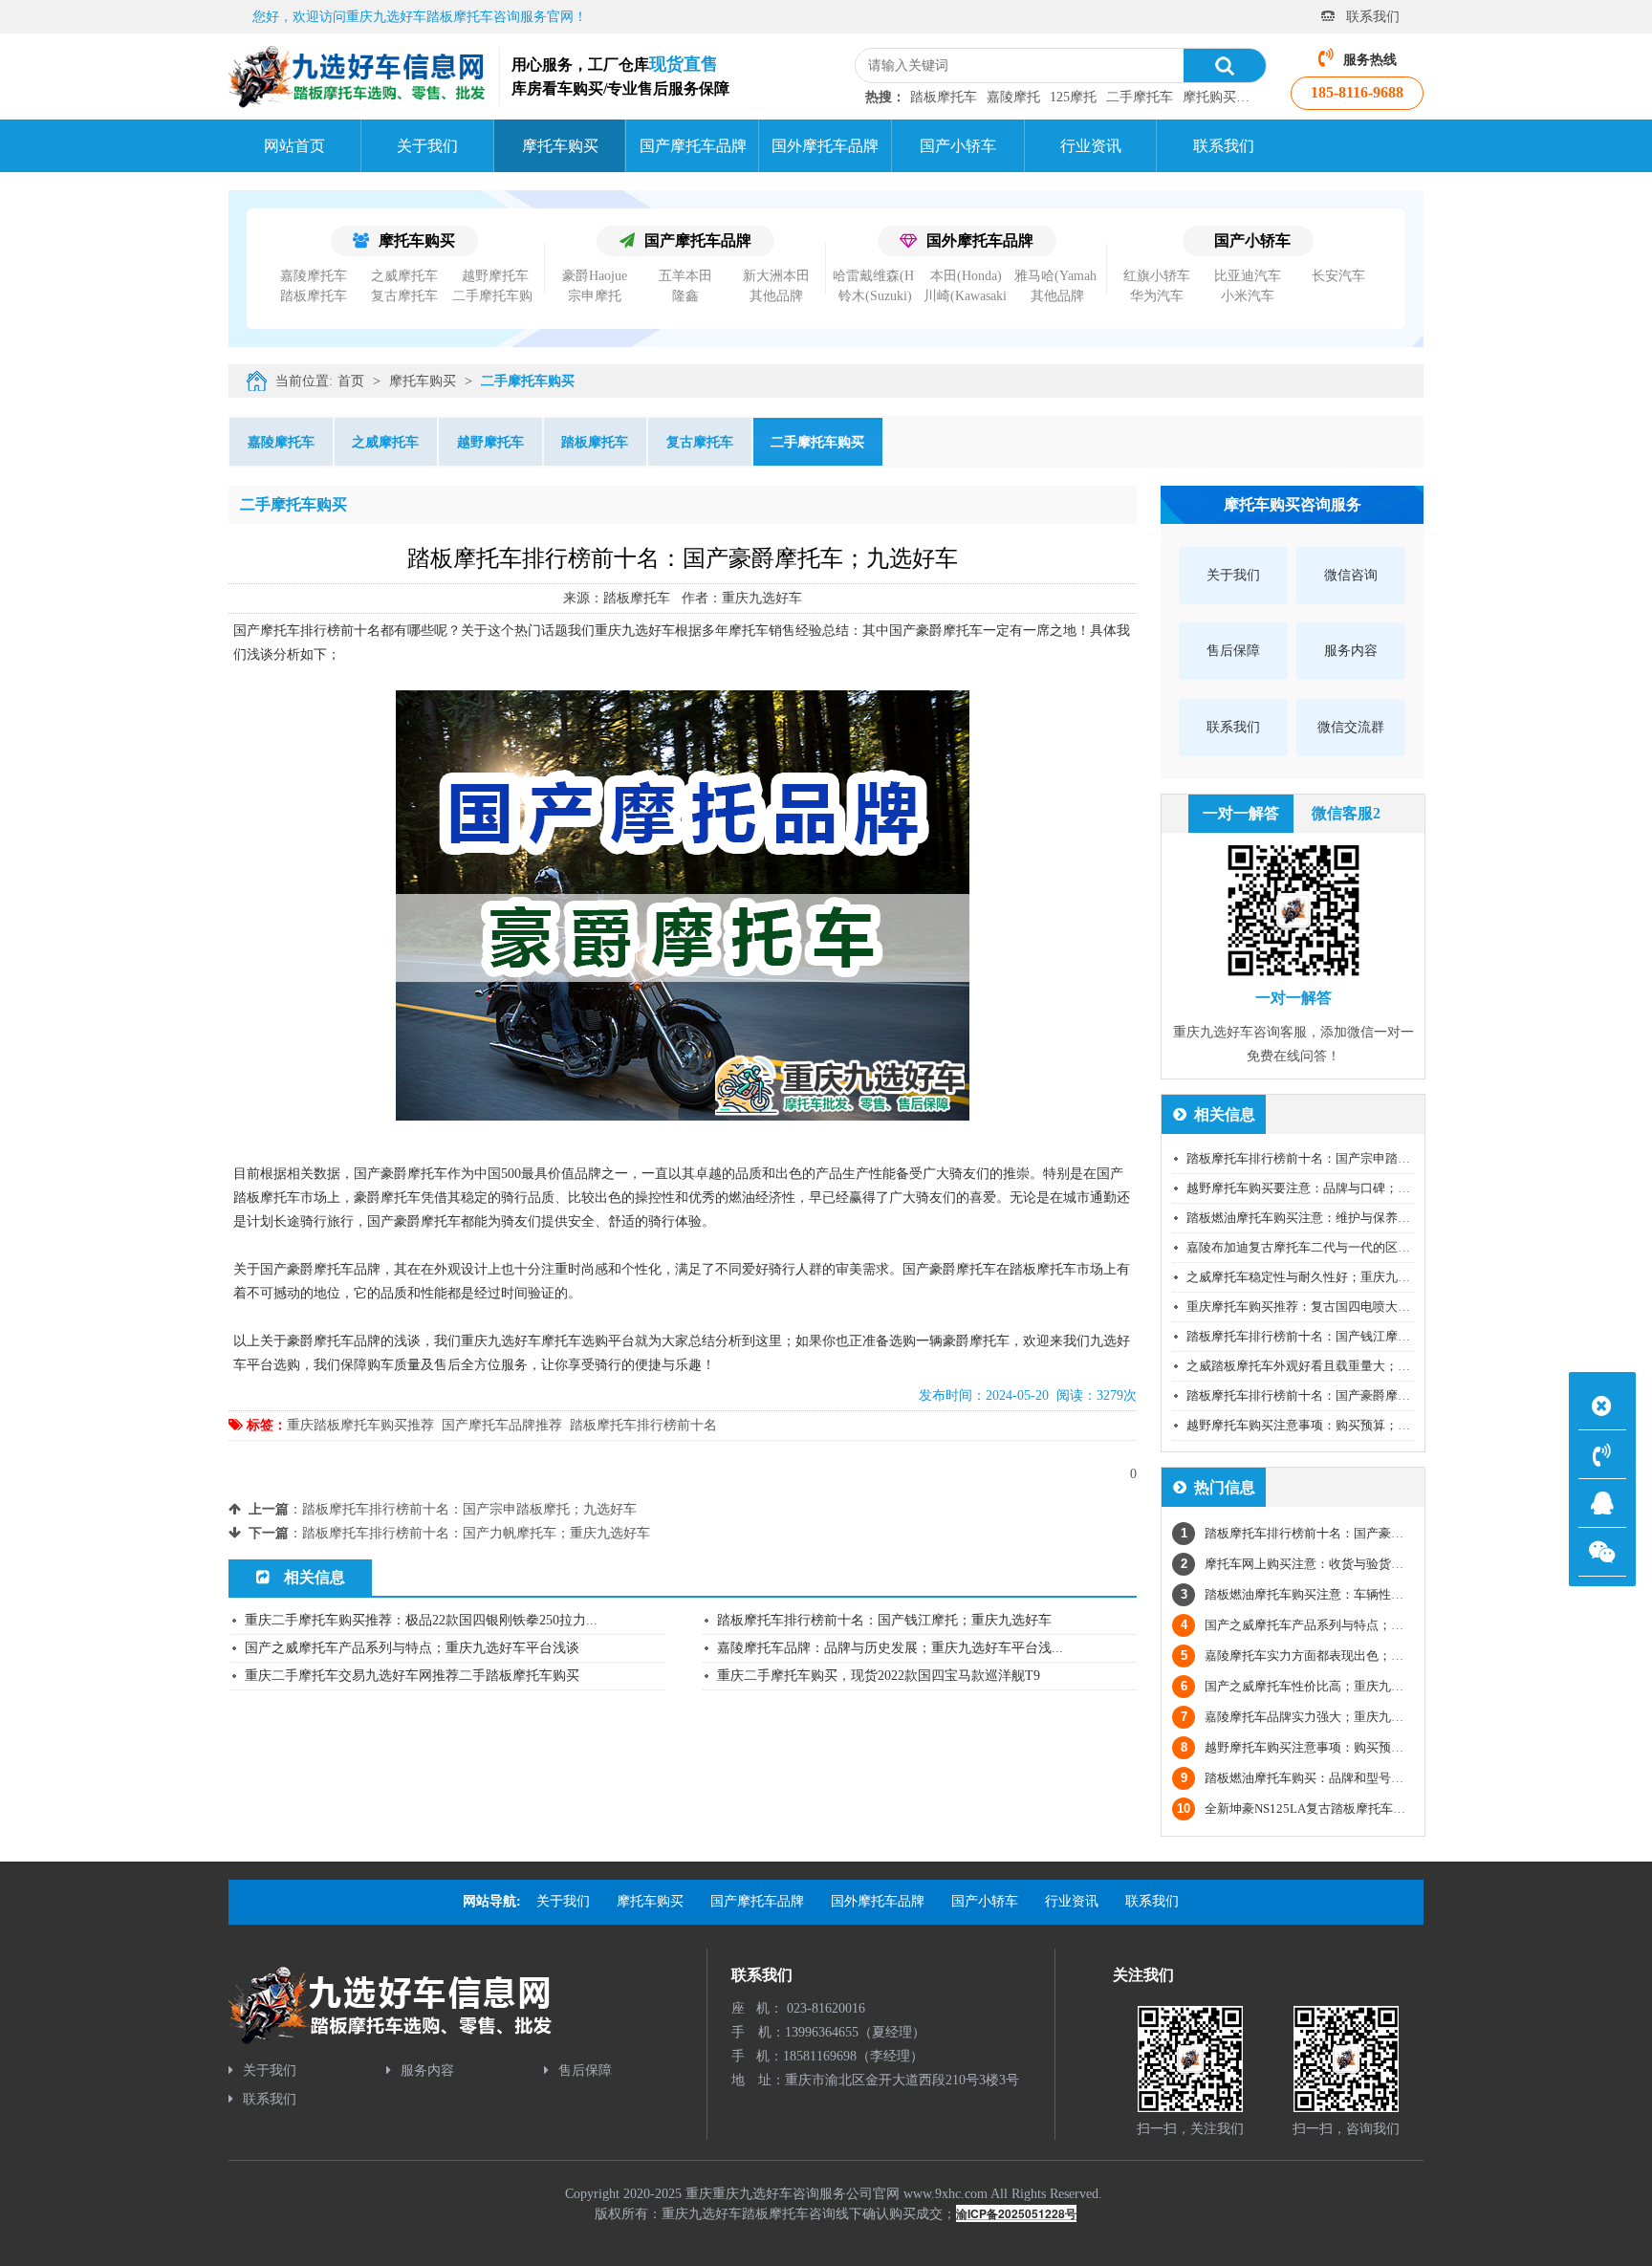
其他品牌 (776, 296)
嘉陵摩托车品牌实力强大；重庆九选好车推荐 (1317, 1717)
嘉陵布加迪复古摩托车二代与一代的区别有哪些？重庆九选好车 (1360, 1247)
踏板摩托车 (944, 97)
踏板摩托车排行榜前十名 (643, 1425)
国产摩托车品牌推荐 (502, 1425)
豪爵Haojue (595, 276)
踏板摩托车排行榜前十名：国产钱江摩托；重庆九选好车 (884, 1620)
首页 (351, 381)
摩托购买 (1209, 97)
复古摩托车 (404, 296)
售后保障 (585, 2070)
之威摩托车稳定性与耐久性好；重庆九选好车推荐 (1323, 1277)
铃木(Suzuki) (875, 296)
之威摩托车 (404, 276)
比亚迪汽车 (1248, 276)
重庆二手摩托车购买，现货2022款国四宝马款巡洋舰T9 (879, 1676)
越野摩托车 (495, 276)
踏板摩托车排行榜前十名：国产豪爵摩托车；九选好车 (1336, 1395)
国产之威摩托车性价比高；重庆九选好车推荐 (1317, 1686)
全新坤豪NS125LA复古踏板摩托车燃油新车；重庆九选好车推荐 (1366, 1808)
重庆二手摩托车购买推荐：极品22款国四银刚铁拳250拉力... (421, 1620)
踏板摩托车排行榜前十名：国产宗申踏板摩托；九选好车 (469, 1509)
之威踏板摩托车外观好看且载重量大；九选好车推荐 (1329, 1366)
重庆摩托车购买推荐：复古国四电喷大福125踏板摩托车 (1339, 1307)
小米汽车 (1248, 296)
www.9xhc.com (946, 2194)
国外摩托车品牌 (980, 240)
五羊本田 (685, 276)
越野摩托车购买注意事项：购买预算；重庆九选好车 (1329, 1425)
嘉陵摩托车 (314, 276)
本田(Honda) (966, 276)
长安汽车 (1338, 276)
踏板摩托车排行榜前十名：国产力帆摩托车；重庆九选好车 (476, 1533)
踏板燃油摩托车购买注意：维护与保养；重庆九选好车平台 (1348, 1218)
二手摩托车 (1140, 97)
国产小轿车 (1252, 240)
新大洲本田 (776, 276)
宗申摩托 (595, 296)
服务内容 (427, 2070)
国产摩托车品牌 (698, 240)
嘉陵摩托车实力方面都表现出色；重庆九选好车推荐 (1336, 1656)
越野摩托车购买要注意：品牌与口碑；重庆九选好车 (1329, 1188)
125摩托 (1073, 97)
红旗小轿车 (1157, 276)
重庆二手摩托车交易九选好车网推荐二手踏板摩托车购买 (412, 1676)
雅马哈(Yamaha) (1061, 276)
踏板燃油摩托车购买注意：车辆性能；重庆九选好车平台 (1348, 1594)
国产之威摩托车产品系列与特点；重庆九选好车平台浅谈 (412, 1648)
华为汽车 (1157, 296)
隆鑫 (685, 296)
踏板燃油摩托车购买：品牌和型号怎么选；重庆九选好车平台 (1360, 1778)
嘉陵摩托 (1013, 97)
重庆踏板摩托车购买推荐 (360, 1425)
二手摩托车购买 (499, 296)
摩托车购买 (417, 240)
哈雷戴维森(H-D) (883, 276)
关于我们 (270, 2070)
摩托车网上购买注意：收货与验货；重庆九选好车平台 (1342, 1564)
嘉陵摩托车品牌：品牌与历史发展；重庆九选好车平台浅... (890, 1648)
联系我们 (1373, 17)
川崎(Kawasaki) (967, 296)
